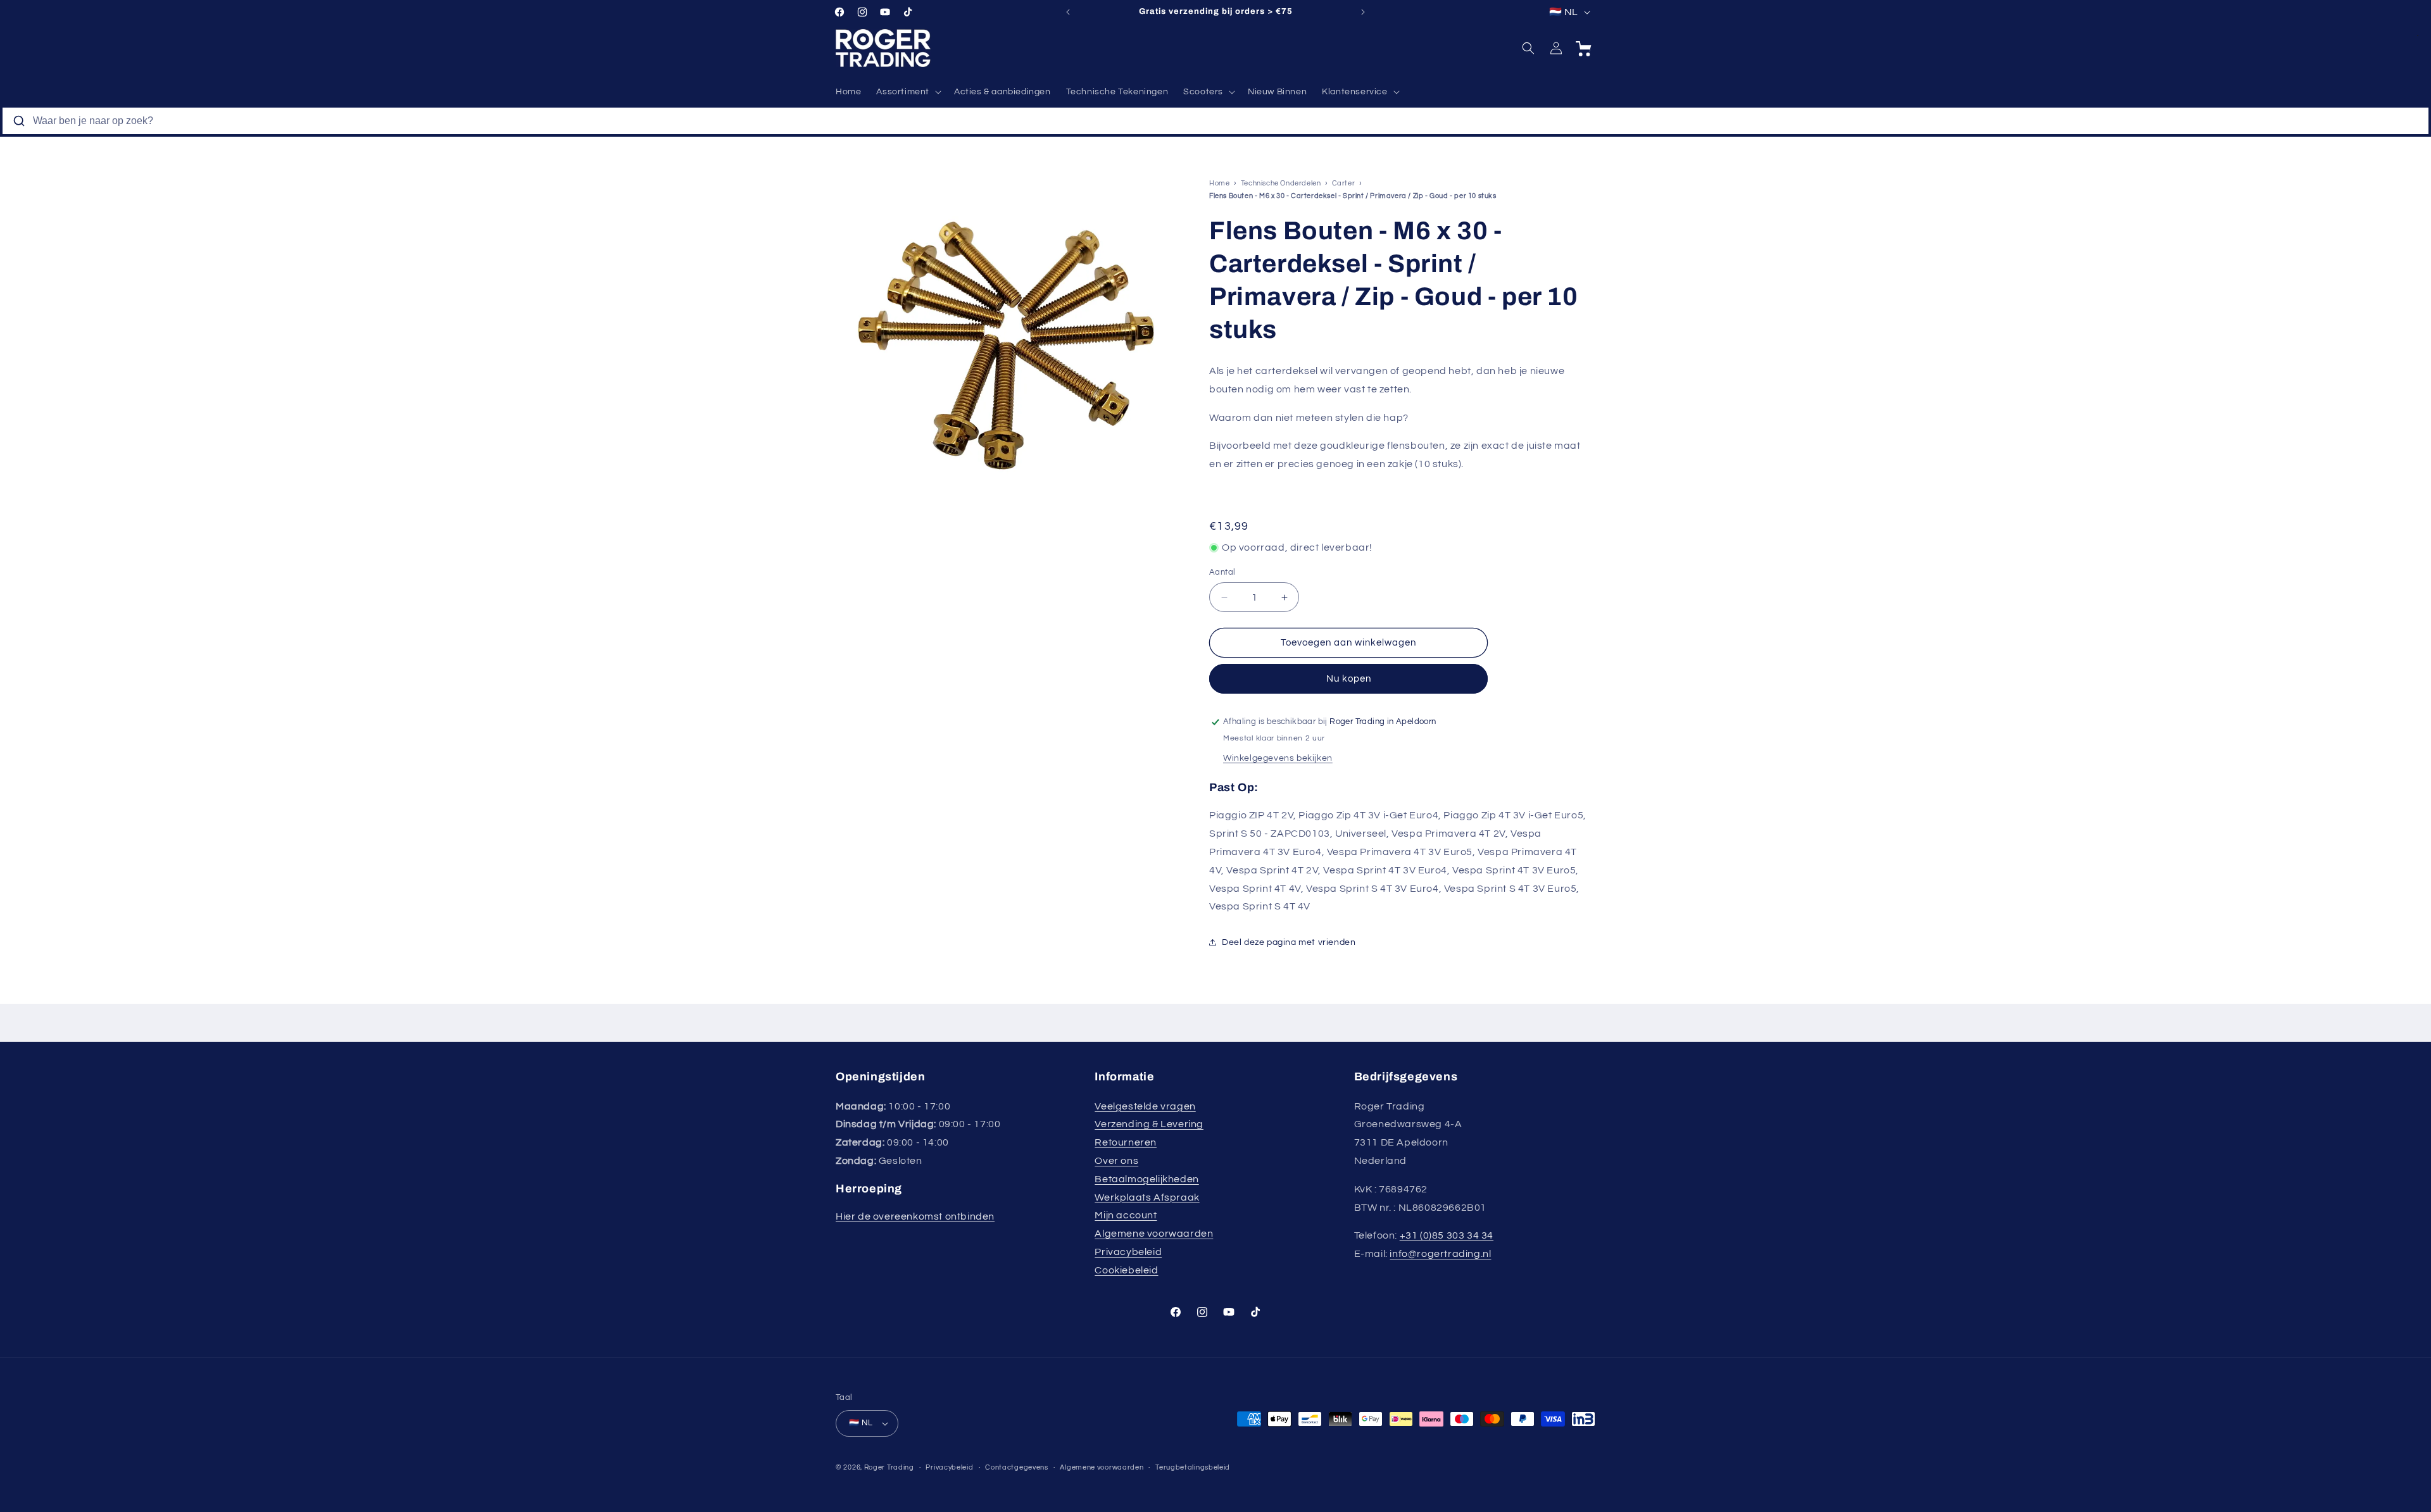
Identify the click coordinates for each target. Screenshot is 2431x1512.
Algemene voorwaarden (1154, 1234)
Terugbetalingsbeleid (1193, 1467)
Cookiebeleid (1126, 1270)
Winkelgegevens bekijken (1278, 758)
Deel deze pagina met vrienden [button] (1289, 942)
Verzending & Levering (1149, 1124)
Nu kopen (1349, 679)
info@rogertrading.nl (1440, 1254)
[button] (908, 92)
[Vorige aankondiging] (1068, 12)
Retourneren (1126, 1142)
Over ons (1116, 1161)
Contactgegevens (1017, 1467)
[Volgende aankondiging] (1363, 12)
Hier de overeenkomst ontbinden (915, 1216)
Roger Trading (889, 1467)
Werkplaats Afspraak (1147, 1197)
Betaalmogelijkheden (1146, 1179)
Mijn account (1126, 1215)
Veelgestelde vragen (1145, 1106)
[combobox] (1215, 121)
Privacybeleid (1128, 1252)
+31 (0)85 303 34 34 (1447, 1235)
